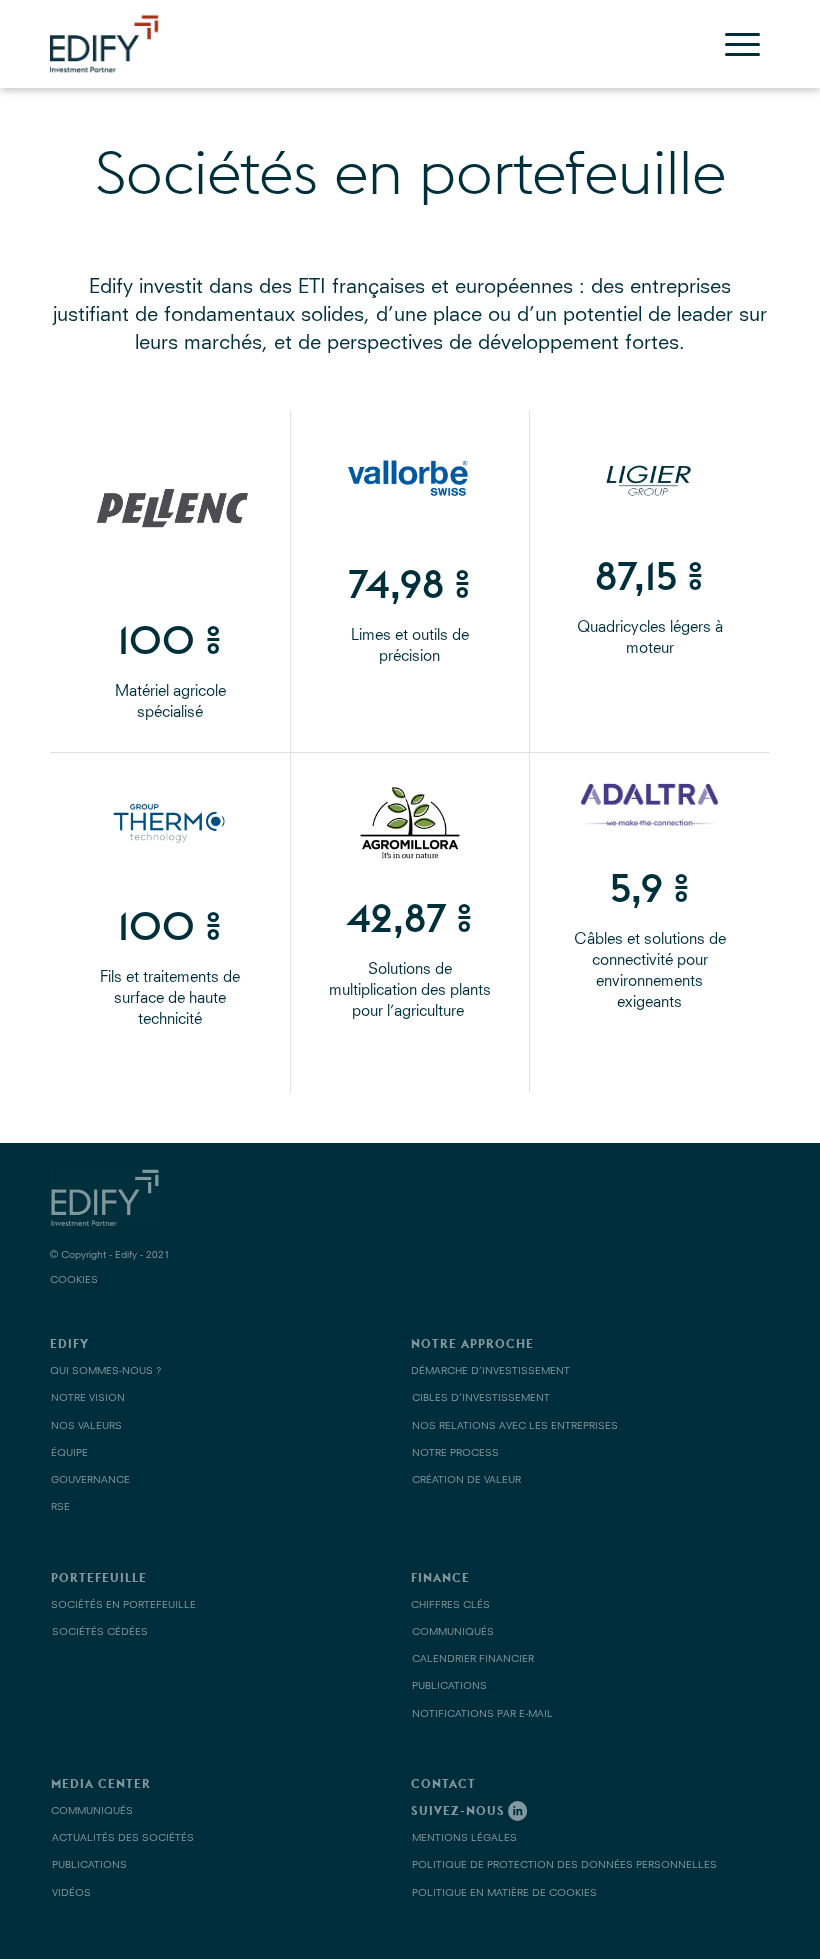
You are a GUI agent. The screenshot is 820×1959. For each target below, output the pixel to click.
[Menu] (742, 44)
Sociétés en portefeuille (410, 172)
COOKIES (74, 1280)
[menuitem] (742, 44)
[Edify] (120, 41)
